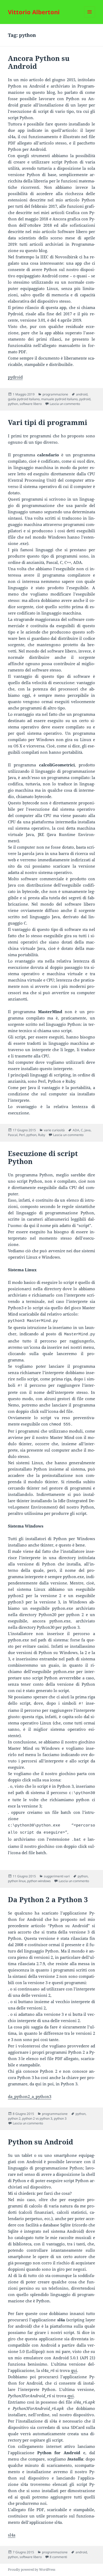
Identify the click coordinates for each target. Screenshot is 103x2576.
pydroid (15, 377)
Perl (22, 1135)
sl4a (12, 2535)
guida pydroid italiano (24, 399)
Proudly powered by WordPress (32, 2570)
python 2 (14, 2118)
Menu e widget (90, 17)
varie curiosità (54, 1130)
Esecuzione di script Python (43, 1157)
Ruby (42, 1135)
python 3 (60, 2118)
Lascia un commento (65, 404)
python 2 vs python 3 (37, 2118)
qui (74, 2370)
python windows (39, 1881)
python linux (17, 1881)
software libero (31, 404)
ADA (76, 1130)
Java (88, 1130)
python (13, 404)
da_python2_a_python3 (30, 2096)
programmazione (55, 394)
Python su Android (41, 2142)
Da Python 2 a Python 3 (48, 1900)
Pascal (13, 1135)
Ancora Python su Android (39, 62)
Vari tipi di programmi (48, 422)
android (82, 394)
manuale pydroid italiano (59, 399)
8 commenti (58, 2557)
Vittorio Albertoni (34, 12)
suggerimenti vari (57, 1876)
